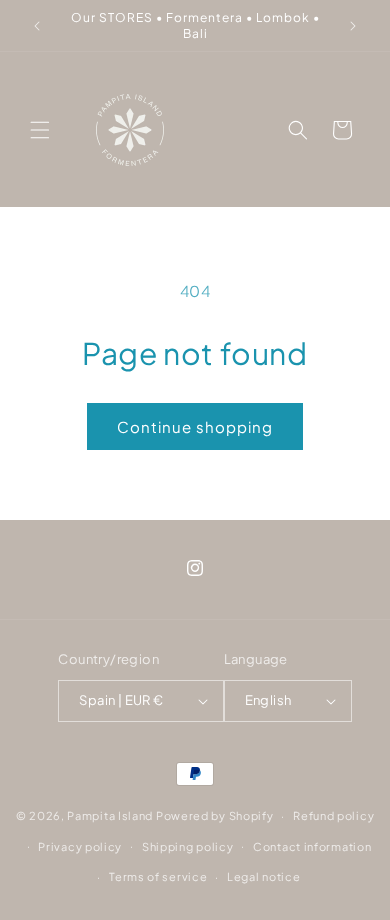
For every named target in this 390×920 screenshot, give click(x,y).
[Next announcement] (353, 26)
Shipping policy (188, 846)
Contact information (312, 846)
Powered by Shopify (215, 815)
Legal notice (263, 876)
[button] (40, 130)
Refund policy (333, 815)
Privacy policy (80, 846)
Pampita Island (110, 815)
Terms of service (158, 876)
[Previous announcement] (37, 26)
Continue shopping (195, 426)
